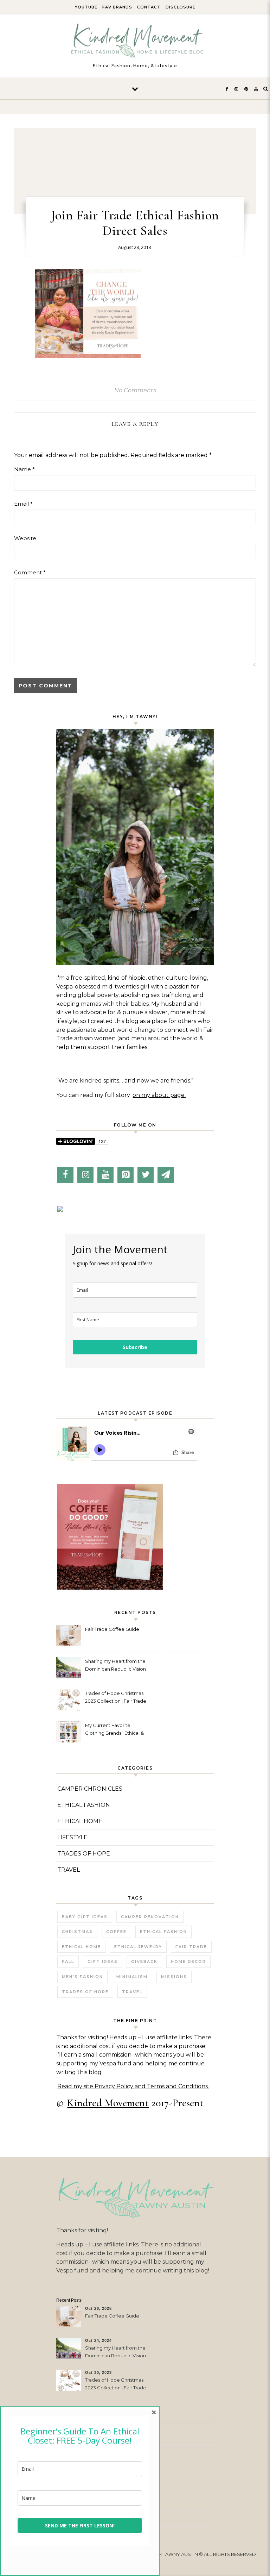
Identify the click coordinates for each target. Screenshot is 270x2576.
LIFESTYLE (72, 1837)
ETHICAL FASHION (84, 1805)
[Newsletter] (166, 1175)
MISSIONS (174, 1977)
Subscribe (135, 1347)
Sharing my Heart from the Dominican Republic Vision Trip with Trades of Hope (115, 1666)
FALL (68, 1961)
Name (24, 469)
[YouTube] (105, 1175)
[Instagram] (85, 1175)
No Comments (135, 390)
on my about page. (159, 1095)
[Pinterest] (126, 1175)
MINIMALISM (132, 1977)
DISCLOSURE (181, 7)
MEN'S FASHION (82, 1977)
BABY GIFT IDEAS (85, 1917)
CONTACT (149, 7)
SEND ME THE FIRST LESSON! (80, 2525)
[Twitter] (146, 1175)
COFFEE (116, 1932)
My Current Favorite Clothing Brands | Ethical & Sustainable (114, 1730)
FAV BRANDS (117, 7)
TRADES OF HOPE (84, 1854)
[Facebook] (65, 1175)
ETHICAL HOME (80, 1821)
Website (25, 538)
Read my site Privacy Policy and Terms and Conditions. (133, 2086)
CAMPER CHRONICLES (90, 1789)
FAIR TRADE (191, 1947)
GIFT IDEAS (103, 1961)
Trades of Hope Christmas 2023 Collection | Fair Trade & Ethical (116, 1698)
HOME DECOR (188, 1961)
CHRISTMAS (77, 1932)
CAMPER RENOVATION (150, 1917)
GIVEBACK (144, 1961)
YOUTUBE (86, 7)
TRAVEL (69, 1870)
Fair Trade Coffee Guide (112, 1629)
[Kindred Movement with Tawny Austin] (135, 43)
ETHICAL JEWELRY (138, 1947)
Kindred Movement (108, 2103)
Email (23, 504)
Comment (30, 572)
